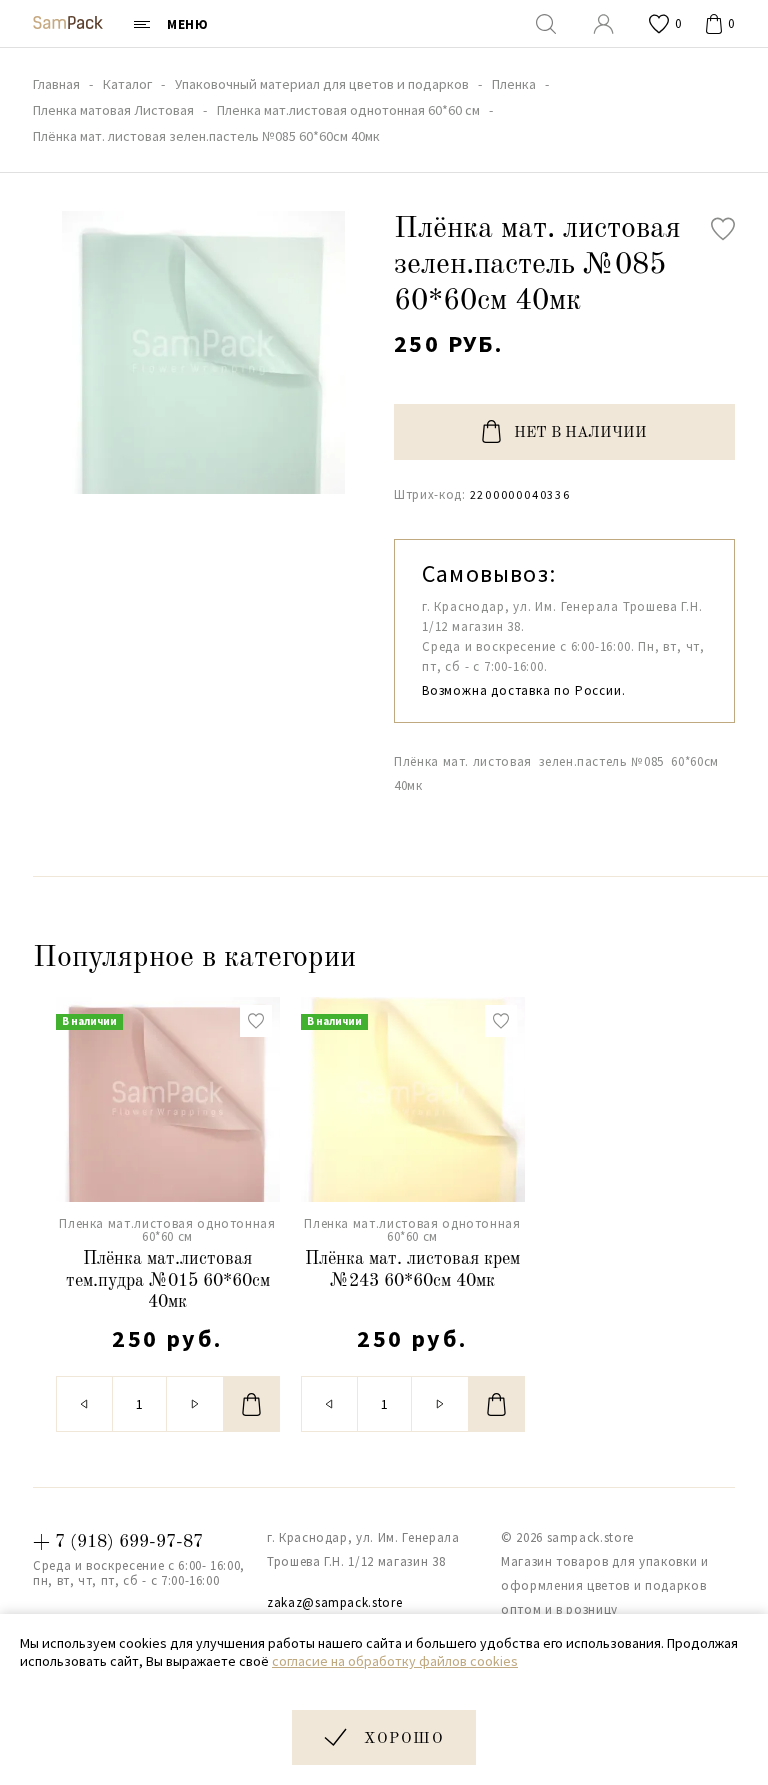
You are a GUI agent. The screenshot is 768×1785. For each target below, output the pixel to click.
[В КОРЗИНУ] (252, 1404)
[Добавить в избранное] (723, 229)
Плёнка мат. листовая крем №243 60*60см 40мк (412, 1270)
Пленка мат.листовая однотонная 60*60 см (167, 1230)
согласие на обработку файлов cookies (395, 1661)
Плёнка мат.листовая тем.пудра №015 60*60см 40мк (168, 1280)
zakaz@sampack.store (334, 1602)
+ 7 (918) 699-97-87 (118, 1542)
